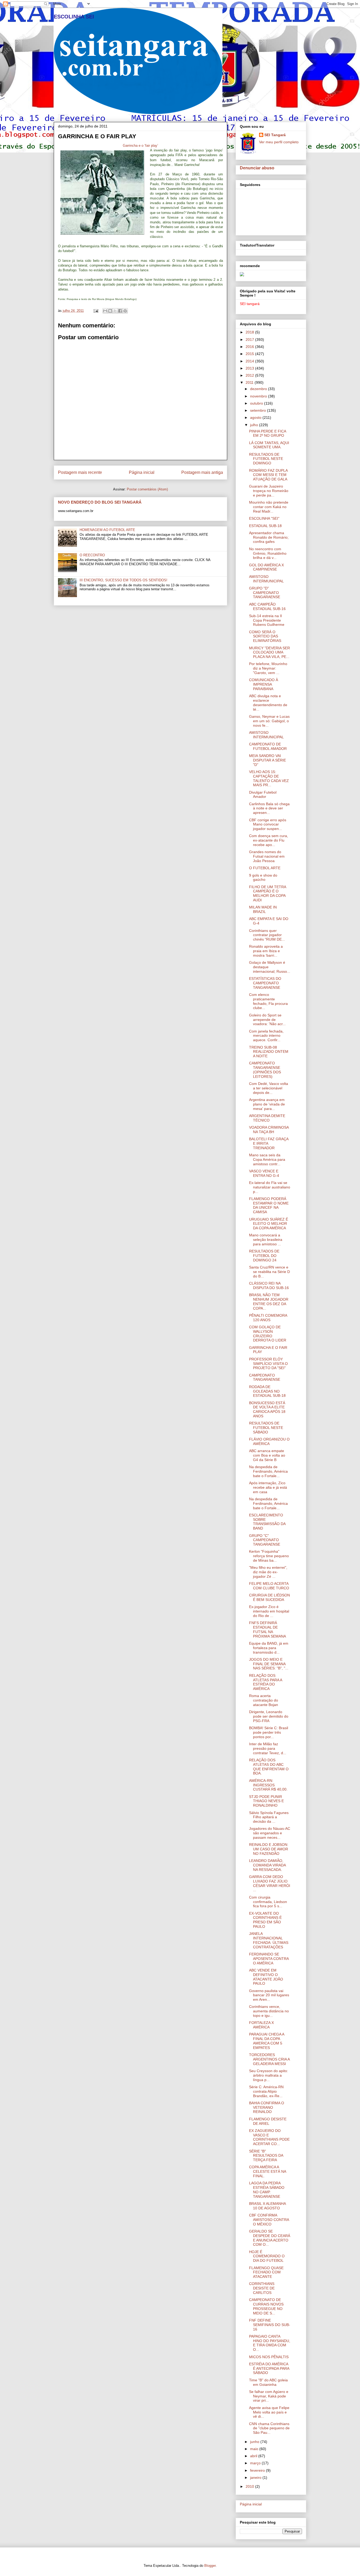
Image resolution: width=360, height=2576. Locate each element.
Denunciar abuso (257, 168)
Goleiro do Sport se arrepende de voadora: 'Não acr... (267, 1020)
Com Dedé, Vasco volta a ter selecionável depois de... (269, 1088)
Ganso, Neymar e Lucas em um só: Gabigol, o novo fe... (269, 721)
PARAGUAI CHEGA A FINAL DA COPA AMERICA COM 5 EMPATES (267, 2041)
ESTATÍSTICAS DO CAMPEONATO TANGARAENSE (265, 983)
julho (255, 425)
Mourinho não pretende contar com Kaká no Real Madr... (269, 507)
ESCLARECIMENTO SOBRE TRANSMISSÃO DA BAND (267, 1522)
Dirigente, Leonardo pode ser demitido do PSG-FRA (269, 1716)
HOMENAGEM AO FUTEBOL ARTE (107, 530)
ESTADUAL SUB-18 (265, 526)
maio (255, 2449)
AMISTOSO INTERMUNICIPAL (266, 579)
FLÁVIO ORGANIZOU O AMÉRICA (269, 1441)
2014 (250, 361)
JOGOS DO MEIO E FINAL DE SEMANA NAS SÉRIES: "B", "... (269, 1664)
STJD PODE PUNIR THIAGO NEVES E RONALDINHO (266, 1801)
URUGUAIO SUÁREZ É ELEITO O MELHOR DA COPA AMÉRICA (269, 1224)
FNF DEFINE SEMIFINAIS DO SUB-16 (270, 2325)
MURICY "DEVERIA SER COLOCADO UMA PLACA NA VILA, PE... (269, 652)
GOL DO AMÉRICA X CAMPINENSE (266, 567)
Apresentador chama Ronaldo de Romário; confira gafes (269, 537)
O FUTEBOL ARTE (265, 868)
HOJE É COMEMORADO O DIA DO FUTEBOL (267, 2256)
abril (254, 2456)
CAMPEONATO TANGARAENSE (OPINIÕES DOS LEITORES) (265, 1070)
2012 (250, 375)
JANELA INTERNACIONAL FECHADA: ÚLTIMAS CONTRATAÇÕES (269, 1940)
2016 (250, 347)
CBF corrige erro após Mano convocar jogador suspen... (268, 824)
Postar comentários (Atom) (147, 489)
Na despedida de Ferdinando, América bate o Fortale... (268, 1471)
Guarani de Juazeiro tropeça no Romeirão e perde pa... (269, 491)
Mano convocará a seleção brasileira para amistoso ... (266, 1240)
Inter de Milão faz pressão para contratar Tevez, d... (268, 1748)
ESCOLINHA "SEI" (264, 518)
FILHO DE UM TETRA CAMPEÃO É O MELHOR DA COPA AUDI (267, 893)
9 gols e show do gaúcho (263, 877)
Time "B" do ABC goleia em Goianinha (268, 2382)
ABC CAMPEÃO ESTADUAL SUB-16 (267, 606)
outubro (257, 403)
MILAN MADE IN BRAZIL (263, 909)
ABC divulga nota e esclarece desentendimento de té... (268, 702)
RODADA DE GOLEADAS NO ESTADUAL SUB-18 (267, 1391)
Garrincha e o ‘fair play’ (140, 146)
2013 (250, 368)
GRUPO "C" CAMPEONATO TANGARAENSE (265, 1540)
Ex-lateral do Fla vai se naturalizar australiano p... (270, 1187)
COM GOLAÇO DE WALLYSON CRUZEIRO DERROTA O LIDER (268, 1334)
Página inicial (142, 472)
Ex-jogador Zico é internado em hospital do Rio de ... (269, 1611)
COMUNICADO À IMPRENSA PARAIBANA (264, 684)
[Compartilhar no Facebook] (120, 311)
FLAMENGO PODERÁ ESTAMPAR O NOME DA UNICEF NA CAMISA (269, 1205)
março (256, 2463)
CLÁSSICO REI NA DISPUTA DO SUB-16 (269, 1285)
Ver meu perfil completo (279, 142)
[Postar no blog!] (110, 311)
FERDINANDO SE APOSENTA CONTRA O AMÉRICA (269, 1959)
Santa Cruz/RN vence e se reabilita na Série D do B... (269, 1272)
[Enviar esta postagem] (96, 311)
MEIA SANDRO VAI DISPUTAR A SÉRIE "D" (267, 760)
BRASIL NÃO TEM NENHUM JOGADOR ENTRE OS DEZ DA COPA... (269, 1301)
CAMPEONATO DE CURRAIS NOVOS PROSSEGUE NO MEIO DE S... (266, 2306)
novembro (259, 396)
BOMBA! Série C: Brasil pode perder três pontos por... (269, 1732)
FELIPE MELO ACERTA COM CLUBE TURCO (269, 1586)
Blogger (210, 2566)
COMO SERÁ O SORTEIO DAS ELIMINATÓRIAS (265, 636)
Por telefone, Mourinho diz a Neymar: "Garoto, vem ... (268, 668)
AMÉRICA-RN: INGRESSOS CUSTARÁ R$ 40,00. (268, 1785)
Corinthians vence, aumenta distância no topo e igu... (269, 2011)
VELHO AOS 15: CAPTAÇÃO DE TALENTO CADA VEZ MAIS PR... (269, 778)
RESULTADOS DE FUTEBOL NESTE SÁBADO (266, 1428)
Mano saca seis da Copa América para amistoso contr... (267, 1159)
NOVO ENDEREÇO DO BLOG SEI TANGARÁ (100, 502)
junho (255, 2442)
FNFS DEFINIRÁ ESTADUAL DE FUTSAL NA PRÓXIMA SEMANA (267, 1629)
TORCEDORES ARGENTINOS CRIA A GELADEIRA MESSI (269, 2059)
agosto (256, 417)
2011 (250, 382)
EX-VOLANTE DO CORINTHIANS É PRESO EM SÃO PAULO (265, 1920)
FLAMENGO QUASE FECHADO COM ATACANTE (266, 2272)
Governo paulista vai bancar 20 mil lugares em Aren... (269, 1995)
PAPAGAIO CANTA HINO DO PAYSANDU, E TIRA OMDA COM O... (270, 2343)
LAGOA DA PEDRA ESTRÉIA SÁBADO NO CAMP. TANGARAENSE (267, 2190)
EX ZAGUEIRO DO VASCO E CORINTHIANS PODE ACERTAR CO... (269, 2137)
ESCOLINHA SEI (74, 17)
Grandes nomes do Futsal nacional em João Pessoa (267, 856)
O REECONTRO (92, 555)
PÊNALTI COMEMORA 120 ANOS (268, 1318)
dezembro (259, 389)
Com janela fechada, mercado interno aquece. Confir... (266, 1036)
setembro (259, 410)
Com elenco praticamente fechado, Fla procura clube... (268, 1001)
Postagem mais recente (80, 472)
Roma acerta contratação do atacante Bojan (264, 1700)
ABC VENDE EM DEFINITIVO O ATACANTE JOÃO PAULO (266, 1977)
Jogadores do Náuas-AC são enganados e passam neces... (270, 1833)
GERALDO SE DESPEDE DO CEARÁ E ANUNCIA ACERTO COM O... (270, 2238)
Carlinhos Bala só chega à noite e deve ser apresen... (269, 808)
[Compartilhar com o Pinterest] (125, 311)
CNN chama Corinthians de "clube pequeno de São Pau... (269, 2428)
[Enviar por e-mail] (105, 311)
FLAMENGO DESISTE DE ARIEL (268, 2121)
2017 (250, 340)
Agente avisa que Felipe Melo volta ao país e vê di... (269, 2412)
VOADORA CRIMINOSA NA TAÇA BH (269, 1130)
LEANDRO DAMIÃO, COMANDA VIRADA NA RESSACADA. (267, 1865)
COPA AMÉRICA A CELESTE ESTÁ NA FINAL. (267, 2171)
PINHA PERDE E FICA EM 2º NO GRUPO (267, 433)
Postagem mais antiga (202, 472)
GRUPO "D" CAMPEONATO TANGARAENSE (265, 593)
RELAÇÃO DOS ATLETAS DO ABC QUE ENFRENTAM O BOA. (269, 1767)
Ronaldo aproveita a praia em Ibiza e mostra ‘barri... (266, 951)
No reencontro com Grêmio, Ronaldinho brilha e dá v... (268, 553)
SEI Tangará (275, 135)
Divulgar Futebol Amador (263, 795)
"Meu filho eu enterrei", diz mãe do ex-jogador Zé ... (268, 1572)
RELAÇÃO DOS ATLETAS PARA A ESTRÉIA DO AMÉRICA (266, 1682)
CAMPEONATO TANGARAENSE (265, 1377)
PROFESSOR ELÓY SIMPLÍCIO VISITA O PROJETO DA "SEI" (268, 1364)
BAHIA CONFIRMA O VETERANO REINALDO (267, 2107)
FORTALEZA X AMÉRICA (261, 2025)
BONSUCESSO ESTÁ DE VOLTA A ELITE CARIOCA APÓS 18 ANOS (267, 1409)
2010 (250, 2486)
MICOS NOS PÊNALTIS (269, 2357)
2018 (250, 332)
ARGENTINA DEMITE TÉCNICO (267, 1118)
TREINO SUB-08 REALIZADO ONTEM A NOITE (269, 1052)
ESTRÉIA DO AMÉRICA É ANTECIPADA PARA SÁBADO (269, 2368)
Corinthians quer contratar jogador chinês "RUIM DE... (267, 935)
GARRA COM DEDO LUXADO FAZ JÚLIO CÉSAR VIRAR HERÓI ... (270, 1883)
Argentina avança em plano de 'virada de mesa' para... (267, 1104)
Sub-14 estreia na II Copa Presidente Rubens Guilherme (267, 620)
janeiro (256, 2477)
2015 (250, 354)
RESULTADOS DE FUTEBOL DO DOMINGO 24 (264, 1256)
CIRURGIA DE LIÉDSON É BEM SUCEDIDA (269, 1597)
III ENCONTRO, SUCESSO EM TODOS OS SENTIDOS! (123, 580)
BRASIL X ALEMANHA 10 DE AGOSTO (267, 2206)
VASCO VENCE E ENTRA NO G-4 (264, 1173)
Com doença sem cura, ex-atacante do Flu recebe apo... (269, 840)
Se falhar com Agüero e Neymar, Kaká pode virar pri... (269, 2396)
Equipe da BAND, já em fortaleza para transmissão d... (269, 1648)
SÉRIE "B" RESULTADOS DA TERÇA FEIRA (266, 2156)
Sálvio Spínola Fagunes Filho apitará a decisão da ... (269, 1817)
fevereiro (258, 2470)
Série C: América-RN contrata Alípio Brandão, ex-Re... (266, 2091)
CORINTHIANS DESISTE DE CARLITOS (262, 2288)
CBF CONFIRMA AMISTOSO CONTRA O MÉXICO (269, 2220)
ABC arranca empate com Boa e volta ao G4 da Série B (267, 1455)
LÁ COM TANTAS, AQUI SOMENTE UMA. (269, 445)
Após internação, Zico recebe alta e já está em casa (268, 1487)
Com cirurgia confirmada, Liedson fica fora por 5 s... (268, 1902)
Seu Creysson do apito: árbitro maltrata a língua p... (269, 2075)
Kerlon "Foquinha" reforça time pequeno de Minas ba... (269, 1556)
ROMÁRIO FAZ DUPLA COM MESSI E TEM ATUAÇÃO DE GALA (268, 475)
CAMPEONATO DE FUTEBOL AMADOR (268, 746)
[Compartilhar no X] (115, 311)
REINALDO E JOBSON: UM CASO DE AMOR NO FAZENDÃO (269, 1849)
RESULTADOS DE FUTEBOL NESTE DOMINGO (266, 459)
